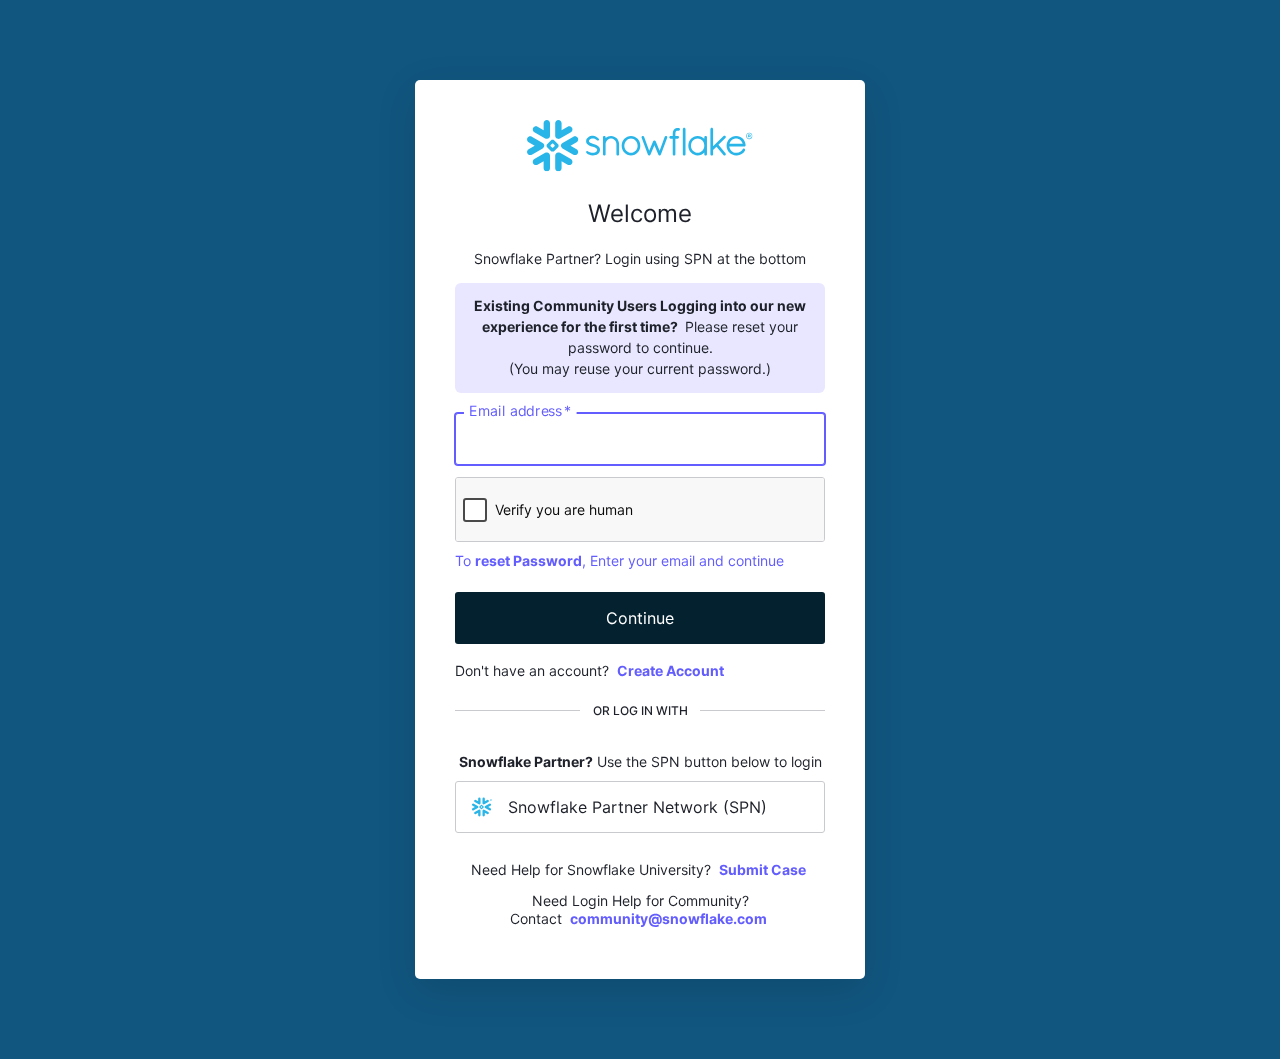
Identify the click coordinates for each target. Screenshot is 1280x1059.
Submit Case (762, 869)
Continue (640, 618)
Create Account (670, 670)
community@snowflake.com (668, 918)
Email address (520, 411)
